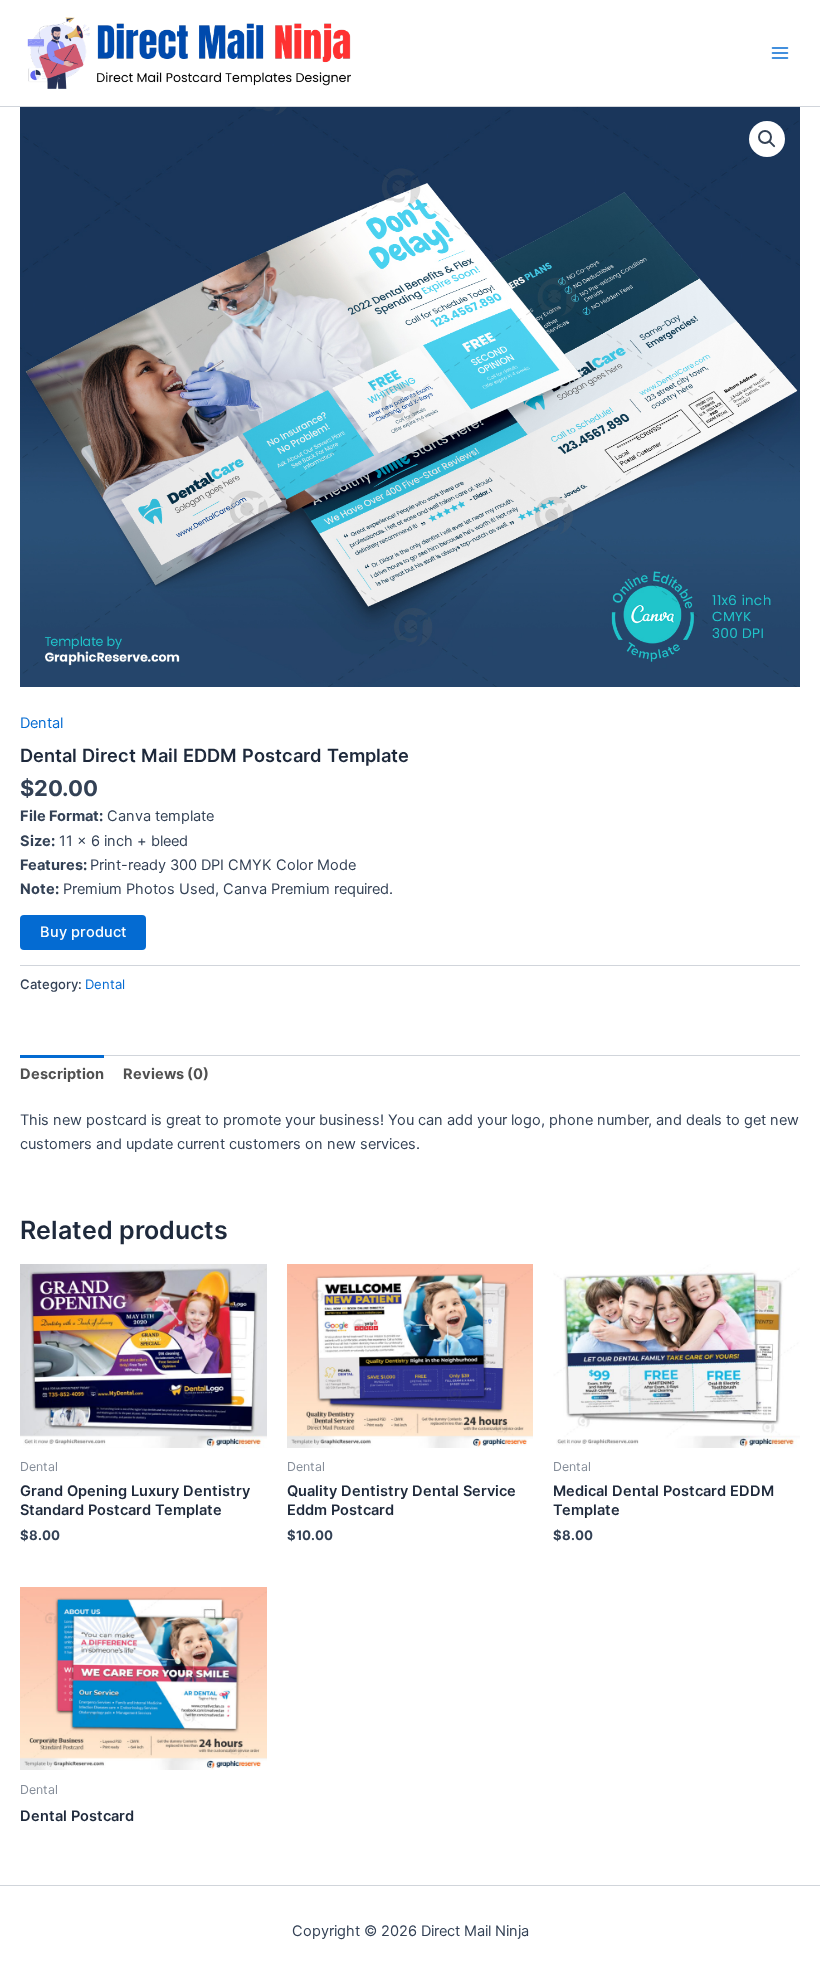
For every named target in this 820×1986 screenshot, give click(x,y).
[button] (767, 139)
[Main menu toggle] (780, 53)
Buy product (83, 932)
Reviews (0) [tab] (166, 1074)
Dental (41, 723)
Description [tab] (62, 1074)
